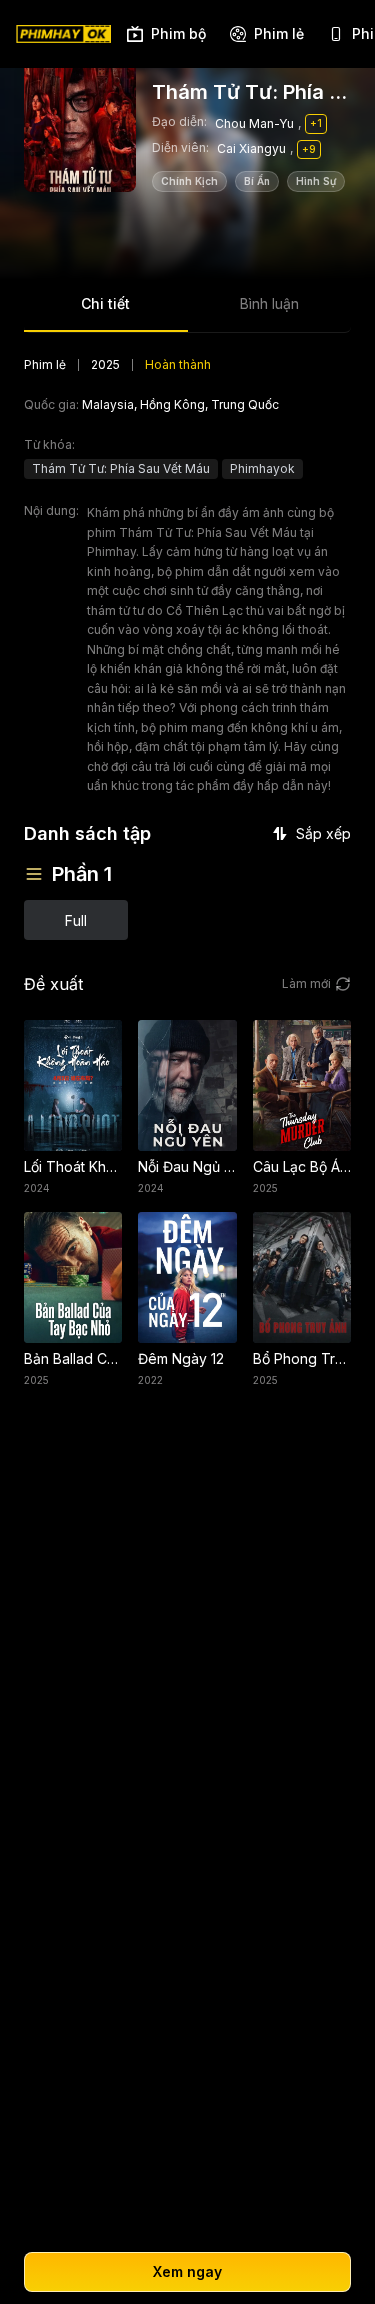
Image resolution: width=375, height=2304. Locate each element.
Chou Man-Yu (254, 123)
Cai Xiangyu (251, 148)
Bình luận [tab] (269, 303)
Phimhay (111, 551)
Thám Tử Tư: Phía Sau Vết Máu (121, 468)
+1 (316, 123)
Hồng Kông (172, 404)
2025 (105, 364)
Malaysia (108, 404)
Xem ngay (187, 2271)
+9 (309, 149)
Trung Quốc (245, 404)
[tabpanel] (187, 648)
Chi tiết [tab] (105, 303)
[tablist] (187, 310)
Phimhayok (262, 468)
